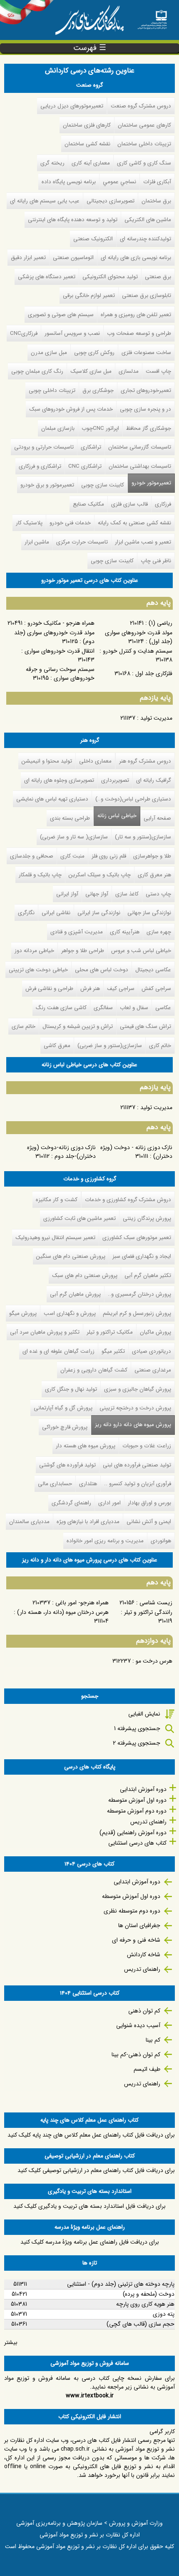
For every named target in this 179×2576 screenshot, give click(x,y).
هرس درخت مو (154, 1661)
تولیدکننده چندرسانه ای (145, 239)
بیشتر (11, 2342)
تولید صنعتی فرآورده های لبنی (137, 1465)
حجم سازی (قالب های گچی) (140, 2324)
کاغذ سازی (127, 894)
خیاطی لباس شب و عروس (141, 951)
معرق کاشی (57, 1046)
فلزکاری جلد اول (154, 673)
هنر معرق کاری (154, 875)
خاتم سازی (24, 1026)
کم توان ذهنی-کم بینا (136, 2055)
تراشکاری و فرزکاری (40, 466)
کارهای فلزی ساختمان (87, 125)
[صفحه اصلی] (152, 17)
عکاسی (163, 1008)
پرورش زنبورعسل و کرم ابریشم (137, 1313)
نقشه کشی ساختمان (87, 144)
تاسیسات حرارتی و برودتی (44, 447)
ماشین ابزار (37, 542)
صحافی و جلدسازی (32, 856)
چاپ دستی (158, 894)
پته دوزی (164, 2314)
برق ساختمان (156, 201)
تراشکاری (91, 447)
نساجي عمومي (119, 182)
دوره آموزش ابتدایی (143, 1789)
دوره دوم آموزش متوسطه (137, 1811)
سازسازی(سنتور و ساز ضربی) (110, 1046)
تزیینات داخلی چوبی (52, 390)
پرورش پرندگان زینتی (147, 1218)
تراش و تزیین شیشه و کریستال (78, 1026)
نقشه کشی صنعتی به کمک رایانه (134, 523)
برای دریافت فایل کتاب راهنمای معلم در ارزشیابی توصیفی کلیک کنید (96, 2170)
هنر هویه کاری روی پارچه (145, 2304)
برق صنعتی (158, 277)
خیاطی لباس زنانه (117, 816)
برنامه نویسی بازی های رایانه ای (136, 258)
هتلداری (88, 1484)
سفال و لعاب (134, 1008)
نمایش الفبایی (144, 1714)
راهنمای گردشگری (71, 1503)
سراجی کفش (156, 989)
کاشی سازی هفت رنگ (61, 1008)
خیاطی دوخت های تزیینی (38, 970)
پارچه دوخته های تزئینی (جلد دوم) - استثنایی (121, 2284)
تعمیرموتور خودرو (151, 483)
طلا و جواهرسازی (152, 856)
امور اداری (109, 1503)
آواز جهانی (97, 894)
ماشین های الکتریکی (148, 220)
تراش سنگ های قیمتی (145, 1026)
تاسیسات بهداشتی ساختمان (140, 466)
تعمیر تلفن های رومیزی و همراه (136, 315)
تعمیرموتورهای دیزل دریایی (72, 106)
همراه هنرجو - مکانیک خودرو (61, 623)
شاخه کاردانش (144, 1955)
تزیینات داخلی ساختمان (144, 144)
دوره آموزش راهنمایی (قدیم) (133, 1833)
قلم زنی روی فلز (109, 856)
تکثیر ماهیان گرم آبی (148, 1276)
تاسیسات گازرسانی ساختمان (140, 447)
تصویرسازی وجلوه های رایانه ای (59, 780)
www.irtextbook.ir (90, 2396)
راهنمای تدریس (148, 1822)
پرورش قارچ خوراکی (65, 1427)
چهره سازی (159, 932)
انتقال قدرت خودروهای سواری (60, 651)
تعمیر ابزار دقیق (28, 258)
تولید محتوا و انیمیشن (47, 761)
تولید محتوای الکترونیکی (110, 277)
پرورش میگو (23, 1313)
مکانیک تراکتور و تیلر (110, 1332)
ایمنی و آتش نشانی (149, 1522)
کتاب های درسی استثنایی (137, 1843)
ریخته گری (52, 163)
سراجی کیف (121, 989)
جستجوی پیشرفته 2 (137, 1743)
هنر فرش (90, 989)
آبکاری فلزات (157, 182)
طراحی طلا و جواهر (83, 951)
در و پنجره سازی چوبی (145, 409)
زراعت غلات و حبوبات (147, 1446)
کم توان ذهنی (144, 2011)
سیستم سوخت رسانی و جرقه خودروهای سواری (60, 674)
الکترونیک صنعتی (93, 239)
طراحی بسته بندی (70, 818)
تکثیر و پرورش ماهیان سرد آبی (45, 1332)
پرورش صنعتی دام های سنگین (71, 1256)
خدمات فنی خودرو (70, 523)
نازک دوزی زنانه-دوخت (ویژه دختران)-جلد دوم (61, 1152)
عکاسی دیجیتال (153, 970)
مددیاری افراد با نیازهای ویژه (88, 1522)
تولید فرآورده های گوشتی (67, 1465)
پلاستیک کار (29, 523)
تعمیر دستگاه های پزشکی (47, 277)
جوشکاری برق (98, 390)
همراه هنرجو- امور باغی (82, 1603)
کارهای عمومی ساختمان (144, 125)
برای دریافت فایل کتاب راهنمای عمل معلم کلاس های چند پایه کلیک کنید (91, 2135)
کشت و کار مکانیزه (57, 1200)
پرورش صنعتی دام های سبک (85, 1276)
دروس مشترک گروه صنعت (141, 106)
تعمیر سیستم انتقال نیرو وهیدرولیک (55, 1238)
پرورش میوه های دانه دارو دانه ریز (131, 1425)
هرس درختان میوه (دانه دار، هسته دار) (63, 1612)
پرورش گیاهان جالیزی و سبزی (138, 1389)
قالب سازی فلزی (129, 504)
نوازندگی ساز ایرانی (99, 913)
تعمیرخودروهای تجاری (146, 390)
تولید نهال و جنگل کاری (71, 1389)
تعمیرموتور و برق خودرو (47, 485)
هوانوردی (161, 1541)
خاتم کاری (160, 1046)
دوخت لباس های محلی (102, 970)
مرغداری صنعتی (153, 1370)
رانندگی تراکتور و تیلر (148, 1612)
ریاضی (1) (160, 623)
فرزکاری (163, 504)
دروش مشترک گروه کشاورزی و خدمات (128, 1200)
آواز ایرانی (67, 894)
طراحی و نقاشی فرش (49, 989)
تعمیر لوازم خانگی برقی (89, 296)
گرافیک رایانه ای (154, 780)
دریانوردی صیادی (152, 1351)
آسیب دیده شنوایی (138, 2025)
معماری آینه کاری (91, 163)
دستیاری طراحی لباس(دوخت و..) (133, 799)
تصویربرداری (115, 780)
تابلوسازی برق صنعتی (147, 296)
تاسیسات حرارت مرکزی (82, 542)
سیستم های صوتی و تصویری (61, 315)
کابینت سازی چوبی (103, 485)
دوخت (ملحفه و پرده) (149, 2294)
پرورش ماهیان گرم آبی (75, 1294)
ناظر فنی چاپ (156, 561)
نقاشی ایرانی (56, 913)
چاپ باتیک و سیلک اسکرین (100, 875)
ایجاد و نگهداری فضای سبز (142, 1256)
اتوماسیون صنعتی (73, 258)
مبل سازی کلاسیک (91, 371)
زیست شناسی (156, 1603)
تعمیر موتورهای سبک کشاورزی (137, 1238)
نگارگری (26, 913)
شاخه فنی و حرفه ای (136, 1940)
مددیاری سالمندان (29, 1522)
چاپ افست (158, 371)
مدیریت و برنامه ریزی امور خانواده (105, 1541)
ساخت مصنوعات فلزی (146, 353)
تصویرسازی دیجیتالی (111, 201)
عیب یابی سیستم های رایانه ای (45, 201)
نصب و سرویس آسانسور (72, 333)
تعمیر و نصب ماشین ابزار (143, 542)
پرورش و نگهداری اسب (70, 1313)
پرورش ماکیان (155, 1332)
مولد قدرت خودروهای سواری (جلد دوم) (54, 637)
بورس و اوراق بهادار (149, 1503)
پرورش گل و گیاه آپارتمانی (63, 1408)
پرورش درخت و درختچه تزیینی (135, 1408)
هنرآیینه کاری (125, 932)
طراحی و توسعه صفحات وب (139, 333)
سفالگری (103, 1008)
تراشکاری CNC (85, 466)
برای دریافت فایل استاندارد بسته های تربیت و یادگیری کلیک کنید (89, 2206)
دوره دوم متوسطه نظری (132, 1911)
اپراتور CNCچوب (100, 428)
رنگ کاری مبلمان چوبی (37, 371)
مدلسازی (129, 371)
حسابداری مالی (55, 1484)
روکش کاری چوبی (94, 353)
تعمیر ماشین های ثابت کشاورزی (80, 1218)
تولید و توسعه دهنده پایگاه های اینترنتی (73, 220)
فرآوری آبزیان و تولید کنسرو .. (138, 1484)
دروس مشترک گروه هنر (145, 761)
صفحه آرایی (157, 818)
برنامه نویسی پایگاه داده (69, 182)
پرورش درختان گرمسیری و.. (139, 1294)
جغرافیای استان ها (139, 1925)
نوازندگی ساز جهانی (149, 913)
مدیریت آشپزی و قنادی (77, 932)
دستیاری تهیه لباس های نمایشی (52, 799)
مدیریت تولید (156, 718)
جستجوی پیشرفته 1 (137, 1728)
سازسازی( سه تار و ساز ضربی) (74, 837)
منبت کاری (72, 856)
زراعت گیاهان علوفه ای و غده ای (58, 1351)
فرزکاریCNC (24, 333)
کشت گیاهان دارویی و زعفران (94, 1370)
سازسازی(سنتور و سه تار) (143, 837)
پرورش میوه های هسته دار (86, 1446)
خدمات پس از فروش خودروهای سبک (71, 409)
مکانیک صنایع (88, 504)
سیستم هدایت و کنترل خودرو (138, 651)
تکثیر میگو (113, 1351)
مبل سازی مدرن (49, 353)
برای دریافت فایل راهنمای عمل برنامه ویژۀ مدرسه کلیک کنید (90, 2242)
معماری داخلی (95, 761)
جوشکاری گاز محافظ (149, 428)
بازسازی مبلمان (58, 428)
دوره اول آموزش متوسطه (137, 1800)
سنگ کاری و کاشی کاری (144, 163)
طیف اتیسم (147, 2069)
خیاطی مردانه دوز (34, 951)
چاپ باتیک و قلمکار (40, 875)
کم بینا (153, 2040)
